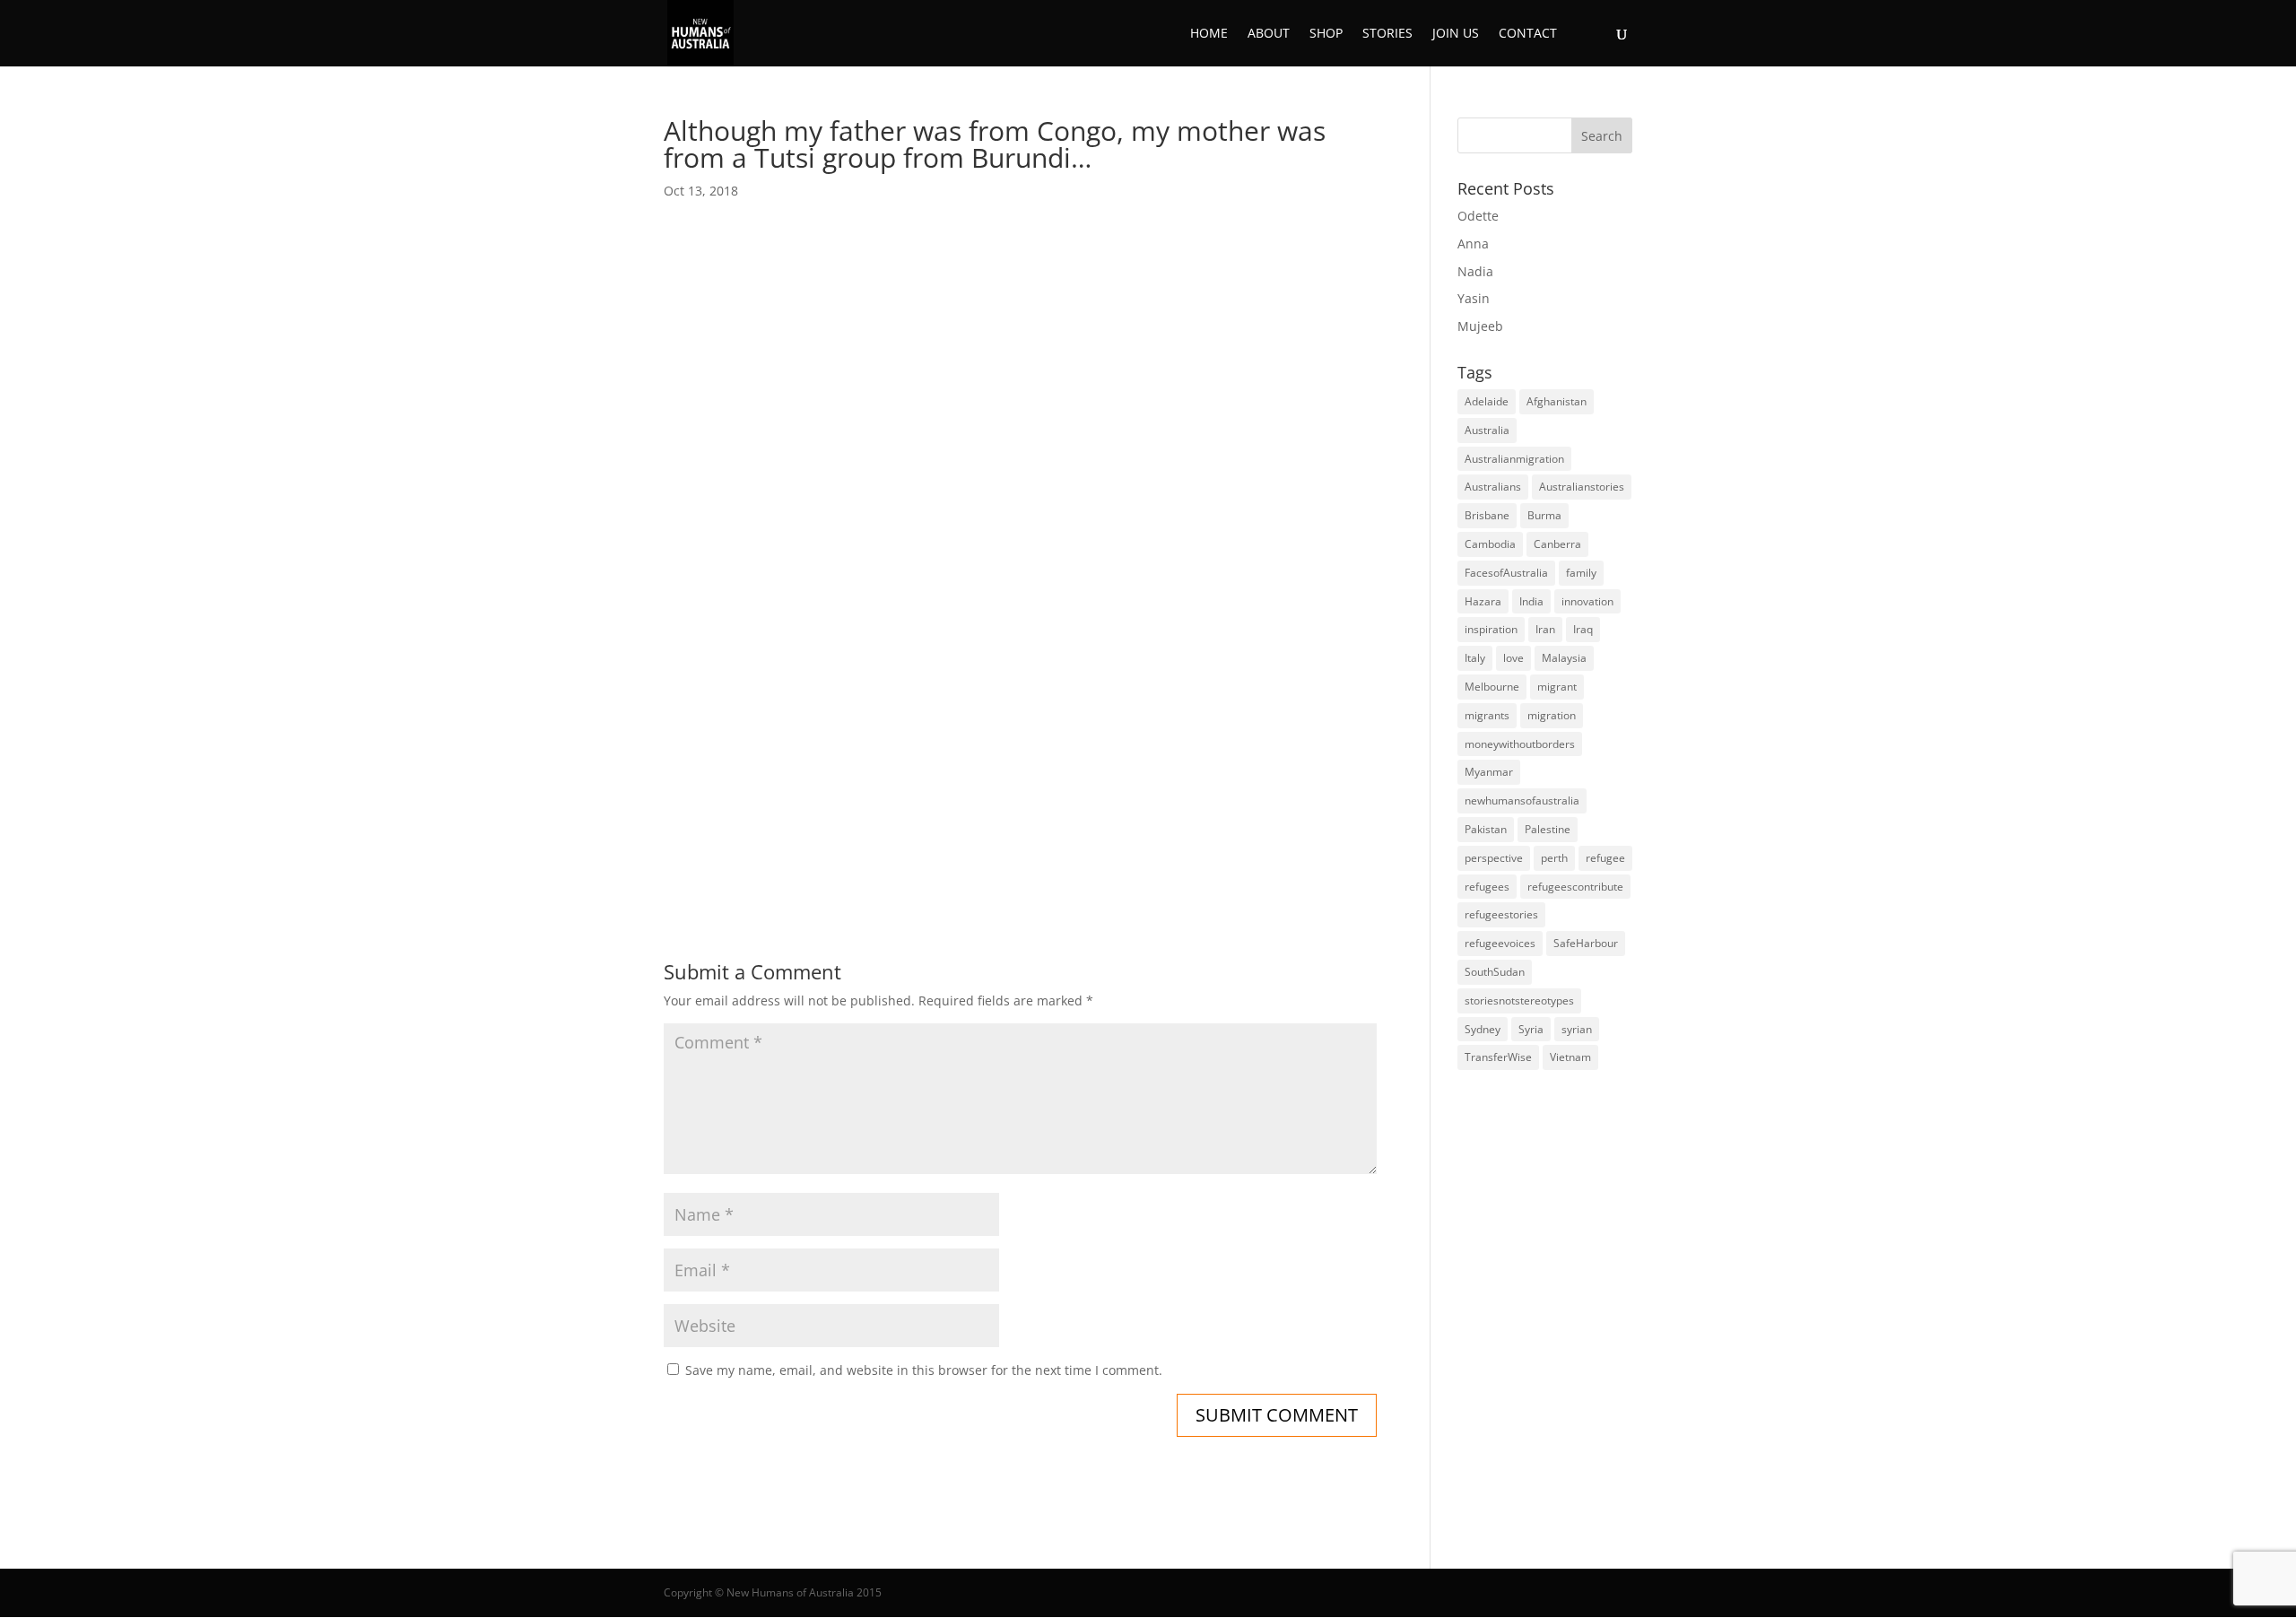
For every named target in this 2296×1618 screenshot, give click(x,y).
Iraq (1583, 629)
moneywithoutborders (1520, 744)
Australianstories (1582, 487)
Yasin (1474, 298)
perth (1554, 858)
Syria (1531, 1029)
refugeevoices (1500, 943)
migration (1552, 715)
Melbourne (1492, 687)
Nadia (1475, 271)
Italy (1475, 658)
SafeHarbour (1586, 943)
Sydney (1483, 1029)
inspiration (1491, 629)
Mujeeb (1480, 326)
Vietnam (1570, 1057)
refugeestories (1501, 914)
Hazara (1483, 601)
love (1513, 658)
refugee (1605, 858)
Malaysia (1564, 658)
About (1269, 34)
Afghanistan (1557, 401)
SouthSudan (1495, 972)
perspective (1494, 858)
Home (1209, 34)
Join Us (1456, 34)
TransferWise (1498, 1057)
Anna (1473, 244)
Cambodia (1490, 544)
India (1531, 601)
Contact (1528, 34)
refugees (1487, 887)
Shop (1326, 34)
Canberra (1557, 544)
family (1581, 573)
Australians (1493, 487)
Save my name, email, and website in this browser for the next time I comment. (924, 1370)
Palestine (1548, 829)
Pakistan (1486, 829)
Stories (1387, 34)
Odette (1478, 216)
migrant (1557, 687)
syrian (1577, 1029)
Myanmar (1489, 772)
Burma (1544, 515)
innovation (1587, 601)
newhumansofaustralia (1522, 800)
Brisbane (1487, 515)
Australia (1487, 430)
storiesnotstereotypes (1519, 1000)
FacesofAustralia (1506, 573)
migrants (1487, 715)
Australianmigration (1514, 459)
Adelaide (1487, 401)
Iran (1545, 629)
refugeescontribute (1575, 887)
